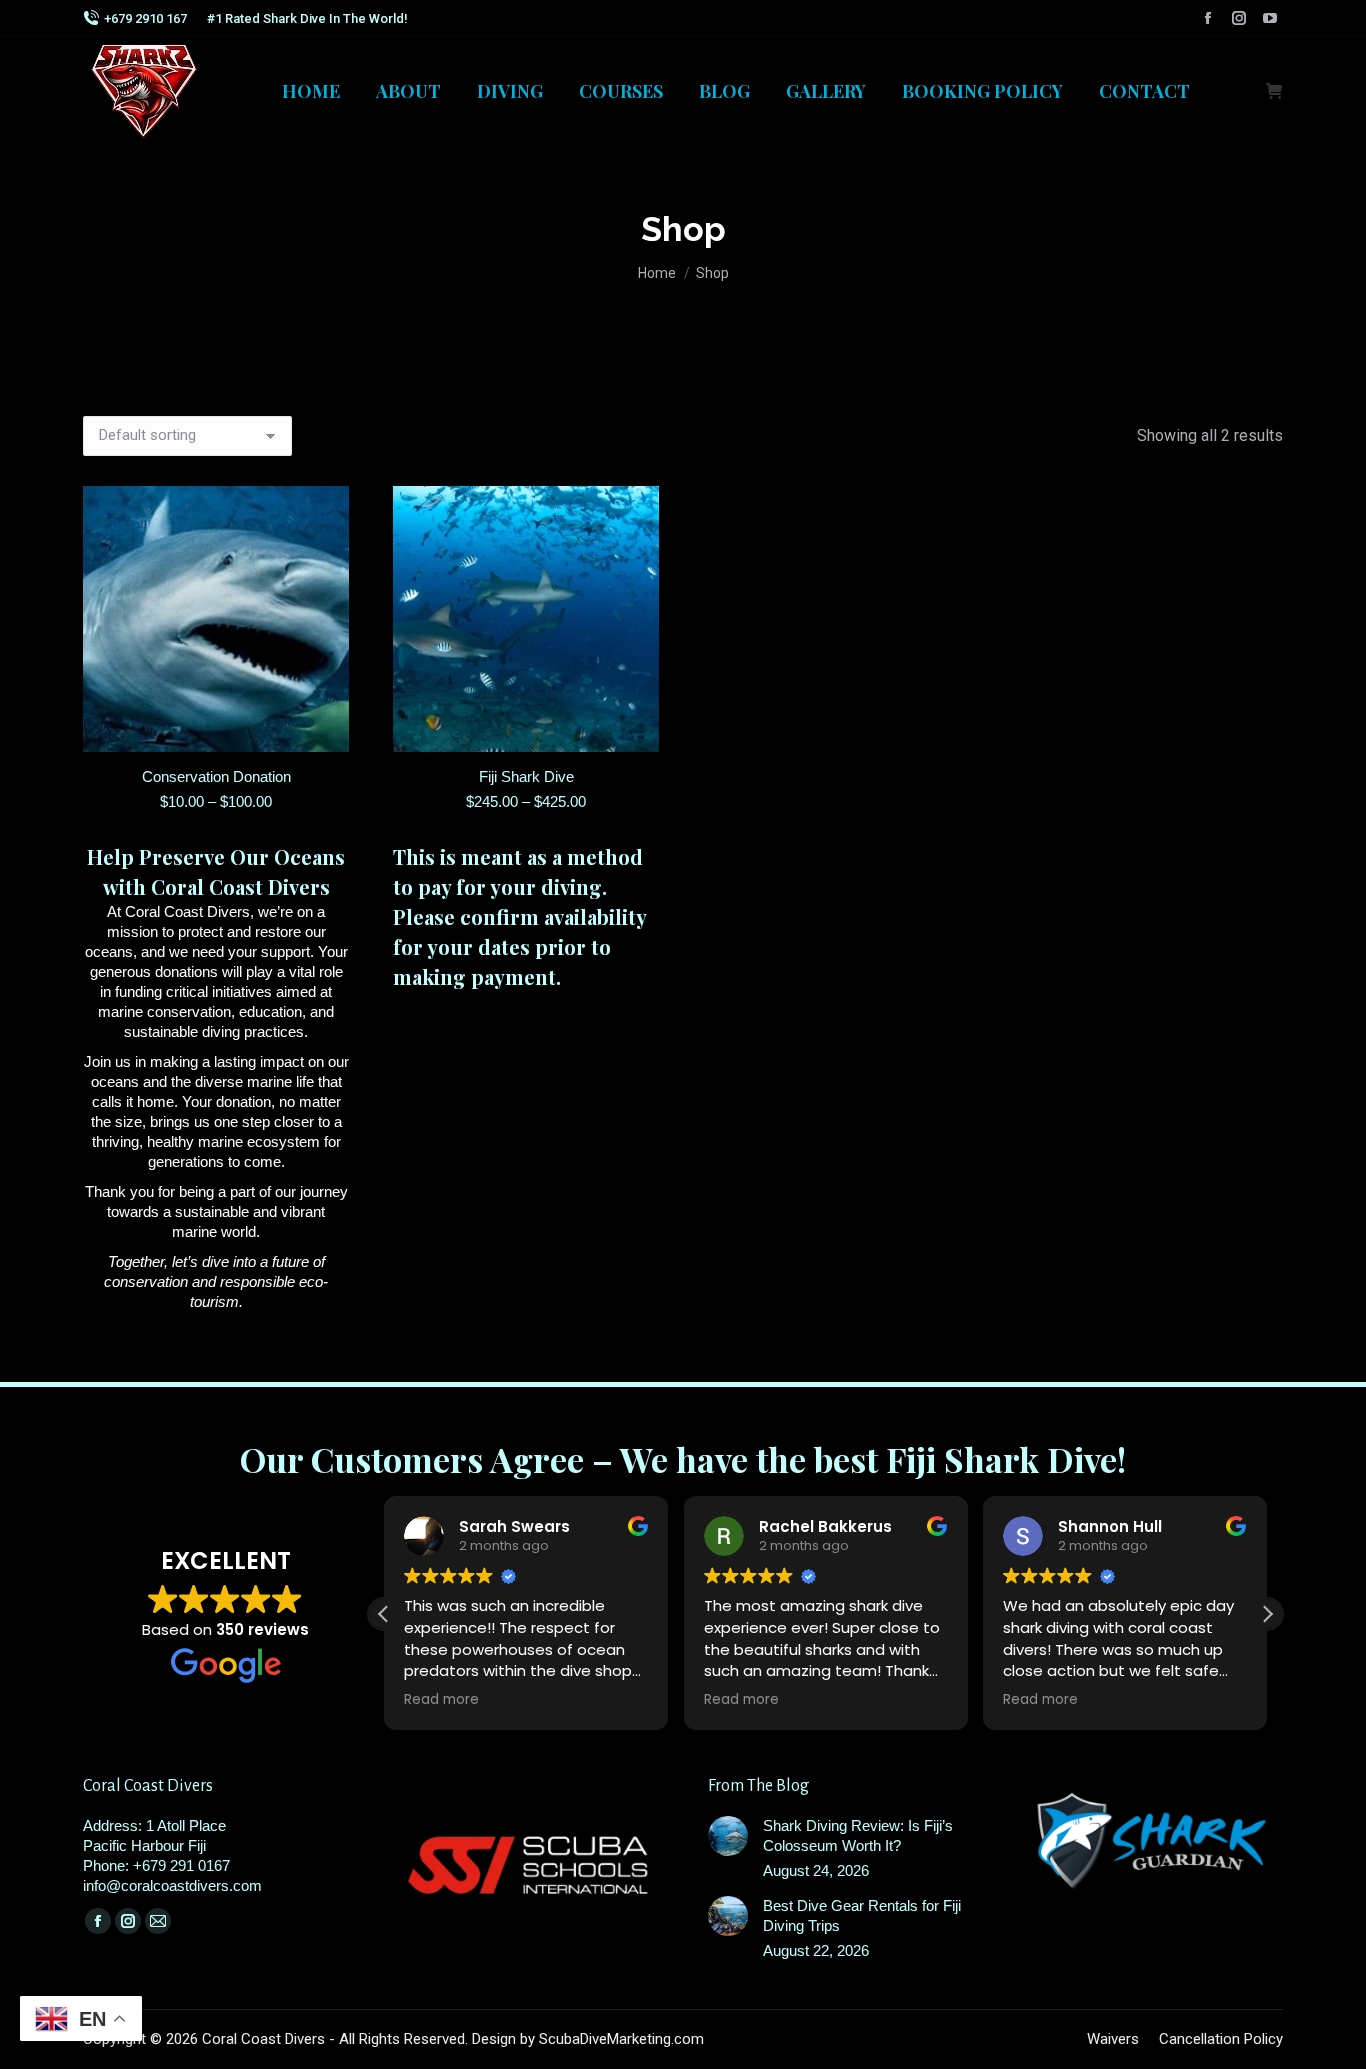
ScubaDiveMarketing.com (621, 2039)
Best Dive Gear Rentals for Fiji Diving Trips (862, 1915)
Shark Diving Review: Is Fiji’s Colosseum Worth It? (858, 1835)
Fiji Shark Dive (526, 776)
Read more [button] (441, 1700)
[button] (1267, 1614)
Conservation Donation (216, 776)
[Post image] (728, 1836)
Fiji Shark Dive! (1006, 1459)
